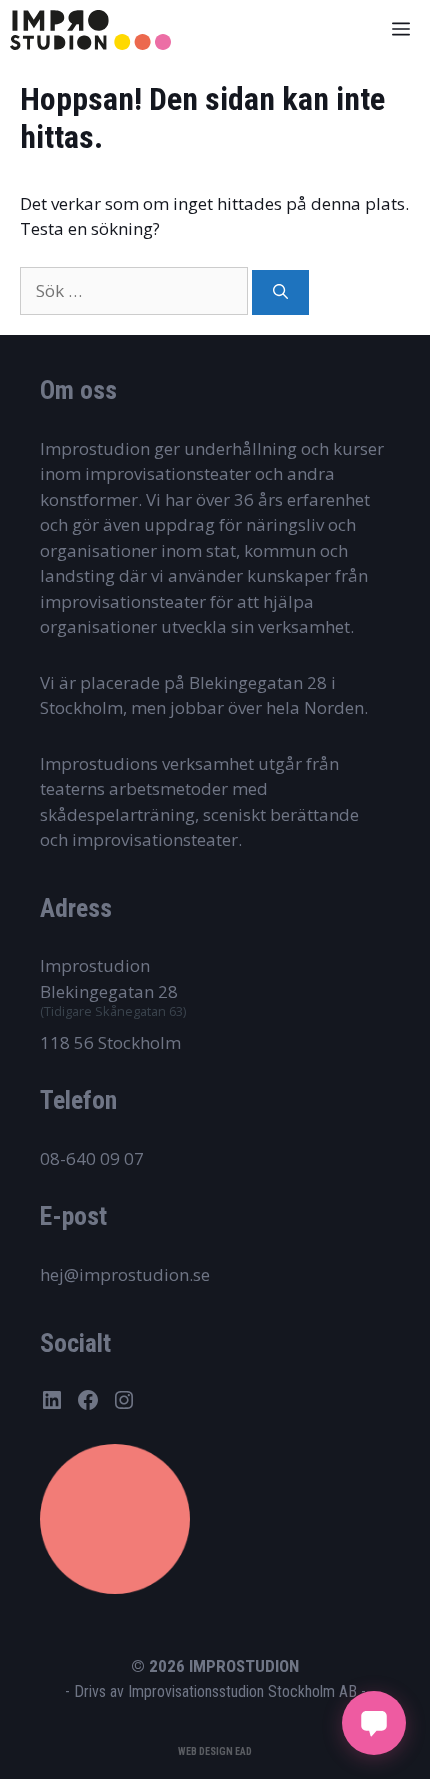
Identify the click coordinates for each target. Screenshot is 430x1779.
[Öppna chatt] (374, 1723)
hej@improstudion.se (125, 1274)
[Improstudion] (90, 30)
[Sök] (280, 292)
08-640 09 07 (92, 1158)
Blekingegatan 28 (109, 991)
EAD (243, 1751)
